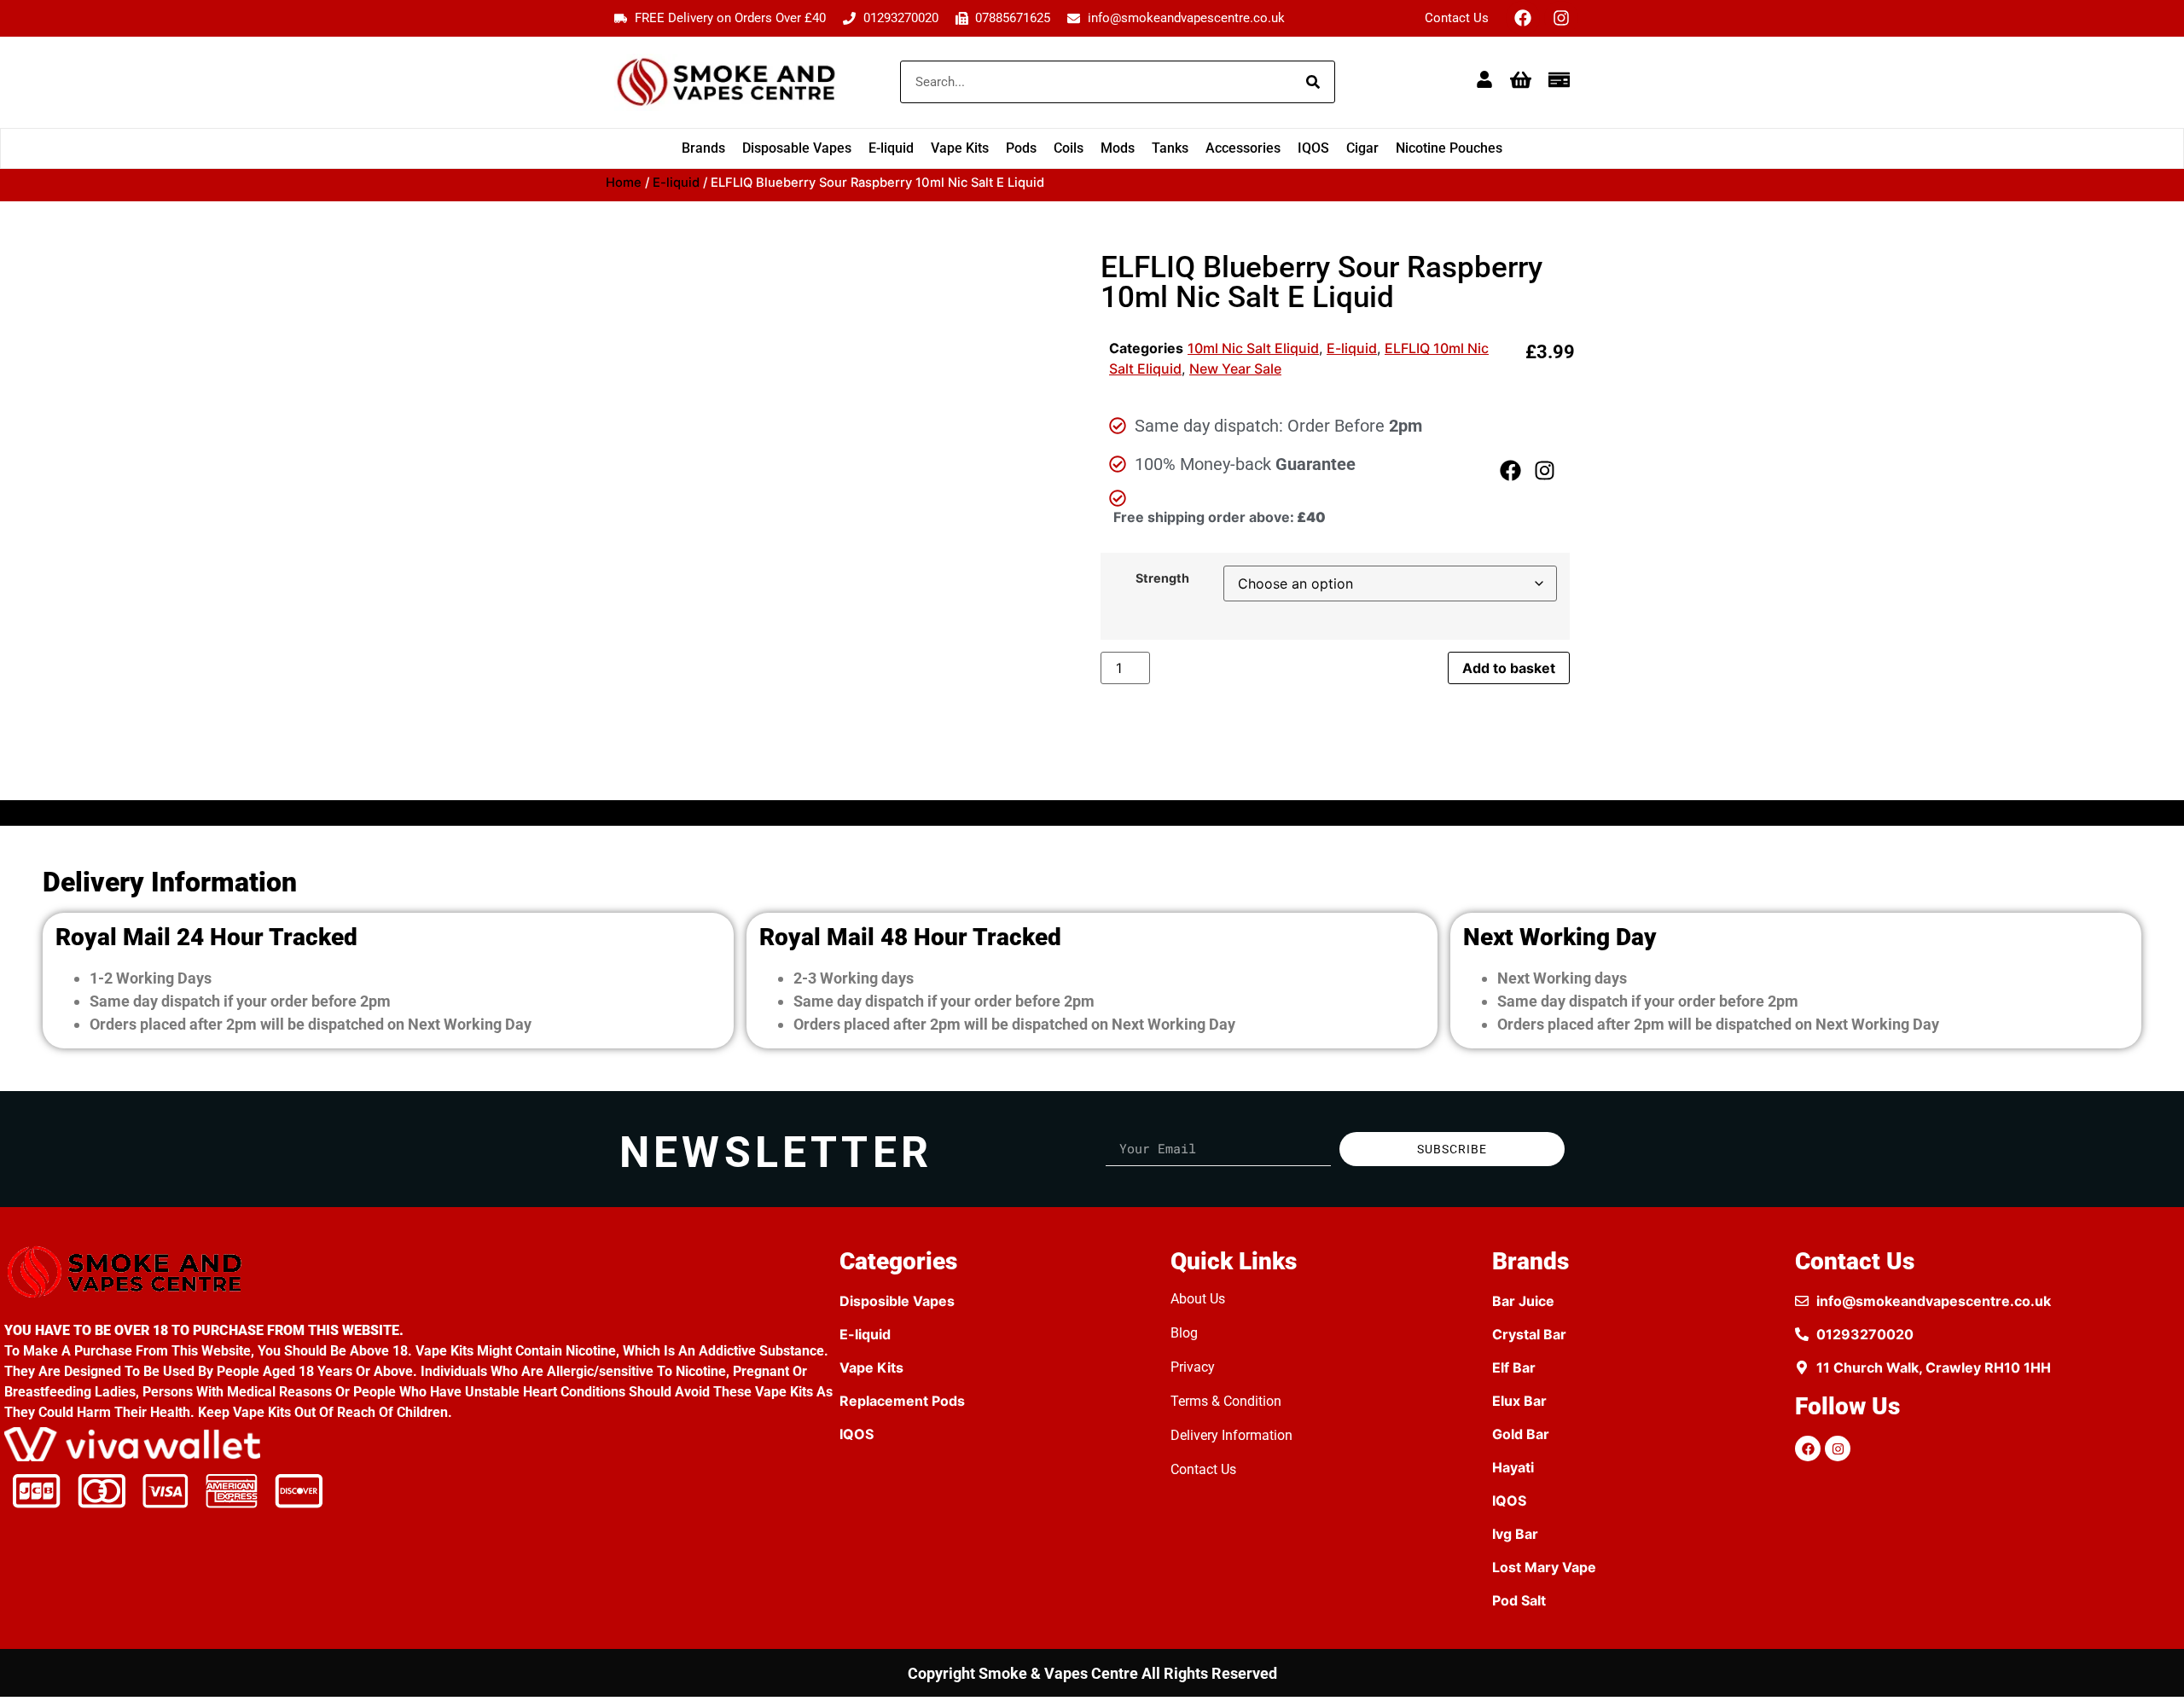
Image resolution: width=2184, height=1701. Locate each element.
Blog (1184, 1333)
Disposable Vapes (797, 148)
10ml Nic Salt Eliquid (1253, 348)
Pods (1021, 148)
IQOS (1313, 148)
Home (624, 183)
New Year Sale (1235, 369)
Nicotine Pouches (1449, 148)
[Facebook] (1523, 18)
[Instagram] (1561, 18)
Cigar (1362, 148)
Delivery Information (1231, 1435)
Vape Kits (960, 148)
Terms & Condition (1226, 1401)
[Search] (1313, 82)
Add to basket (1509, 668)
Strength (1162, 578)
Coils (1069, 148)
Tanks (1170, 148)
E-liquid (891, 148)
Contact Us (1457, 18)
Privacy (1193, 1367)
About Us (1198, 1299)
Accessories (1243, 148)
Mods (1118, 148)
